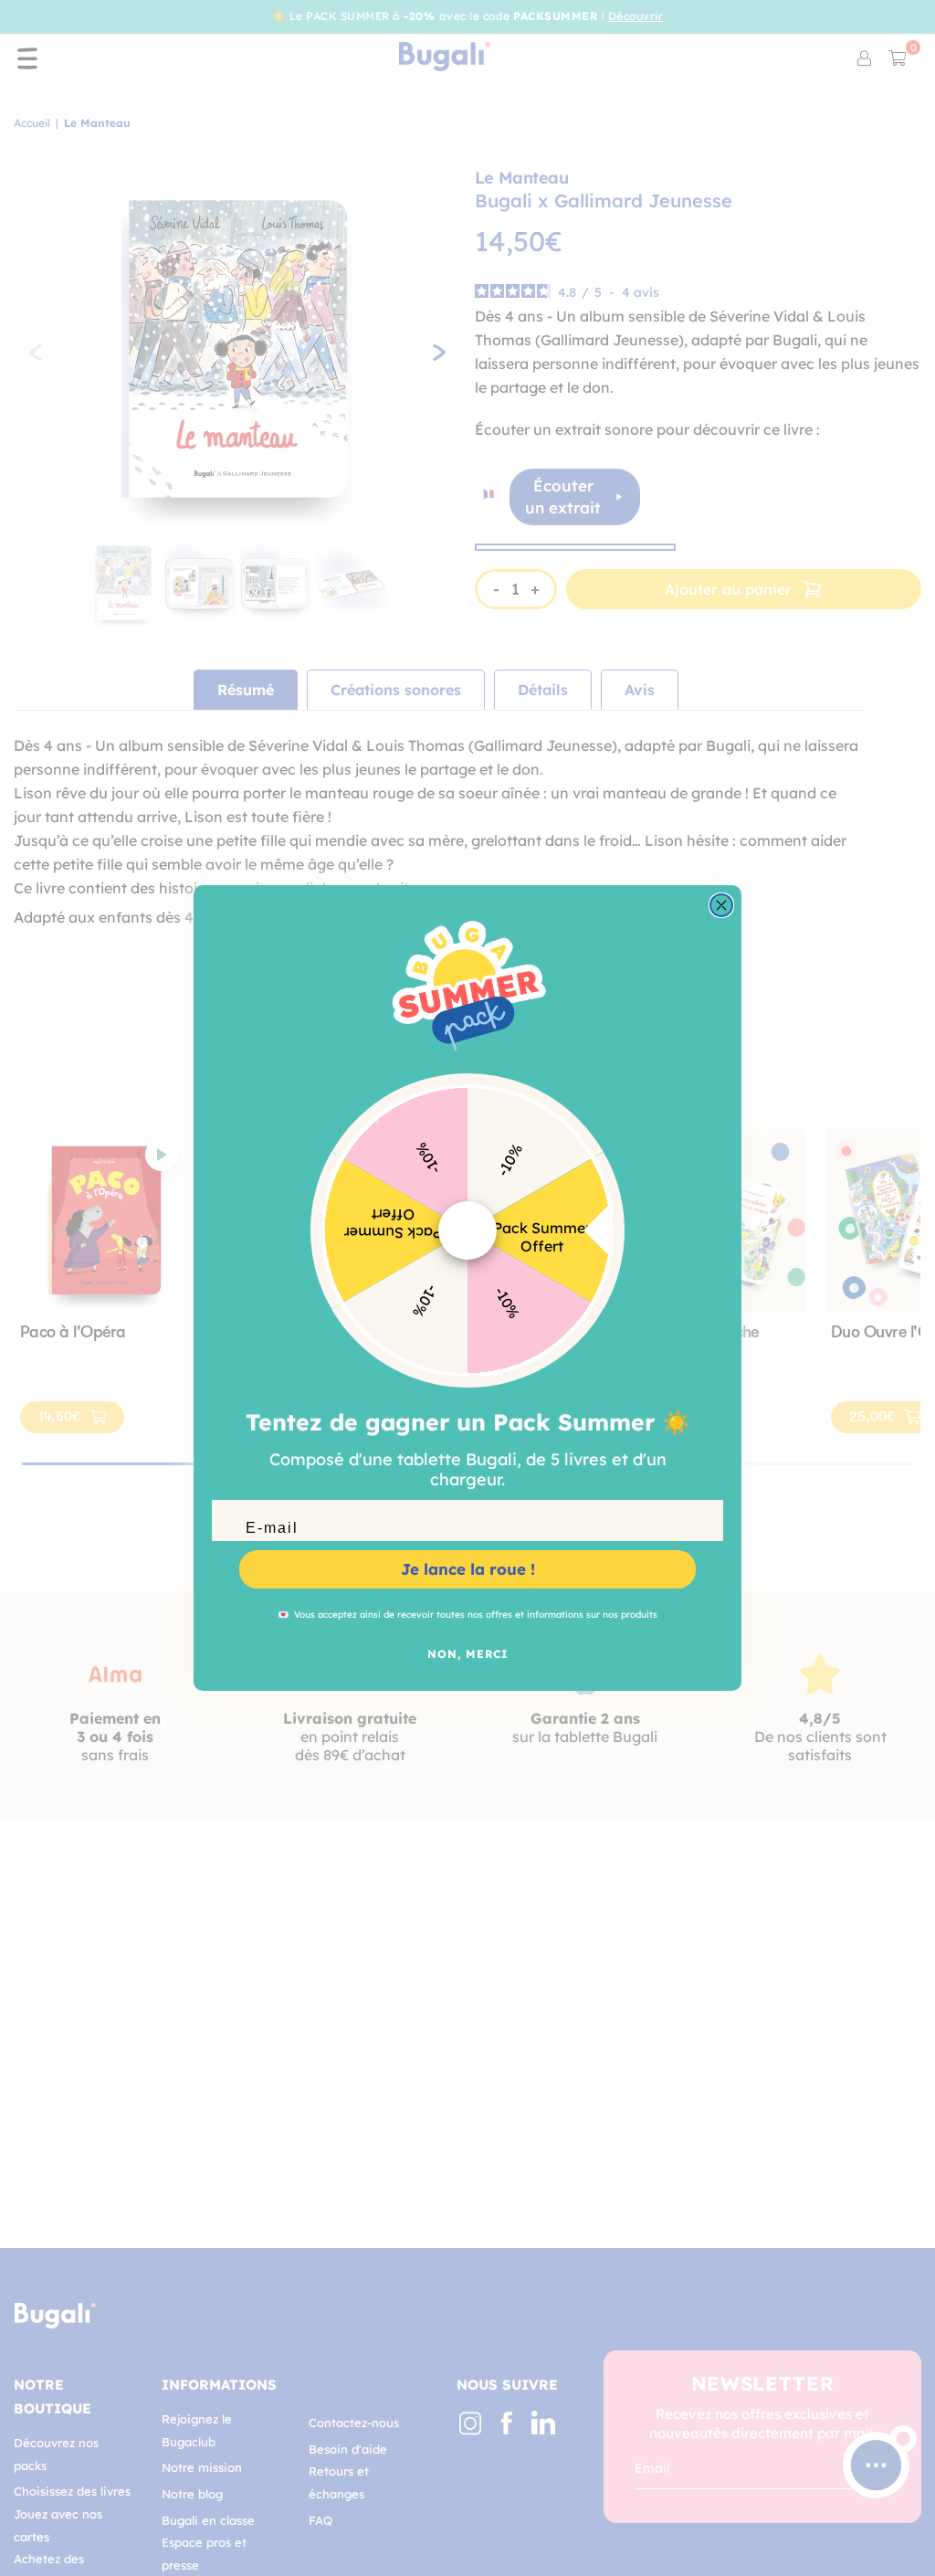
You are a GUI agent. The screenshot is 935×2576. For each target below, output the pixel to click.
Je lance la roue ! (468, 1569)
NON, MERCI (468, 1654)
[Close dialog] (721, 905)
